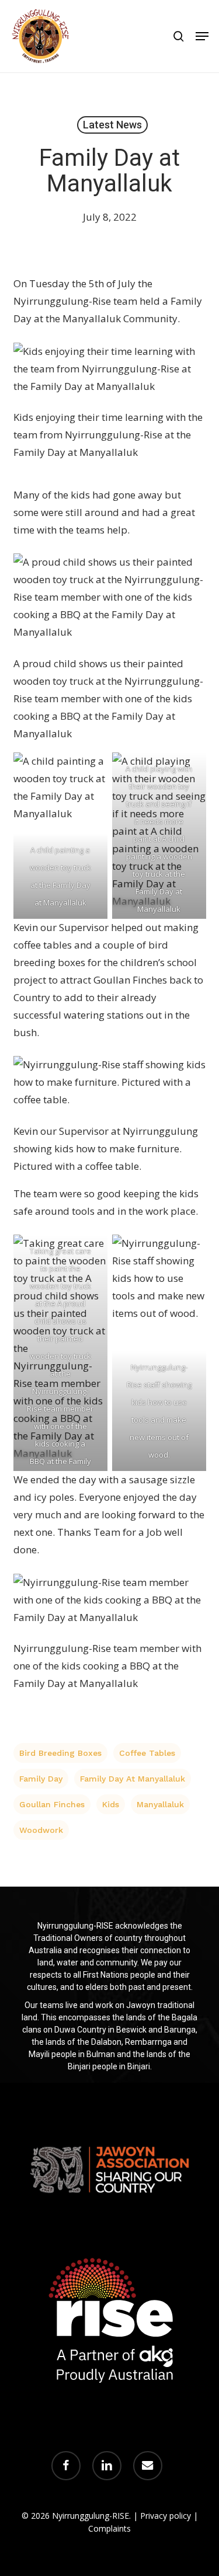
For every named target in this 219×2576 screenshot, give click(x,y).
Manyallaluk (160, 1804)
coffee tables (147, 1753)
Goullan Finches (52, 1804)
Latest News (112, 125)
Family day (41, 1779)
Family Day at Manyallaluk (133, 1779)
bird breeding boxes (60, 1753)
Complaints (109, 2528)
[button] (202, 36)
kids (111, 1804)
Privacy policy (166, 2516)
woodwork (41, 1830)
